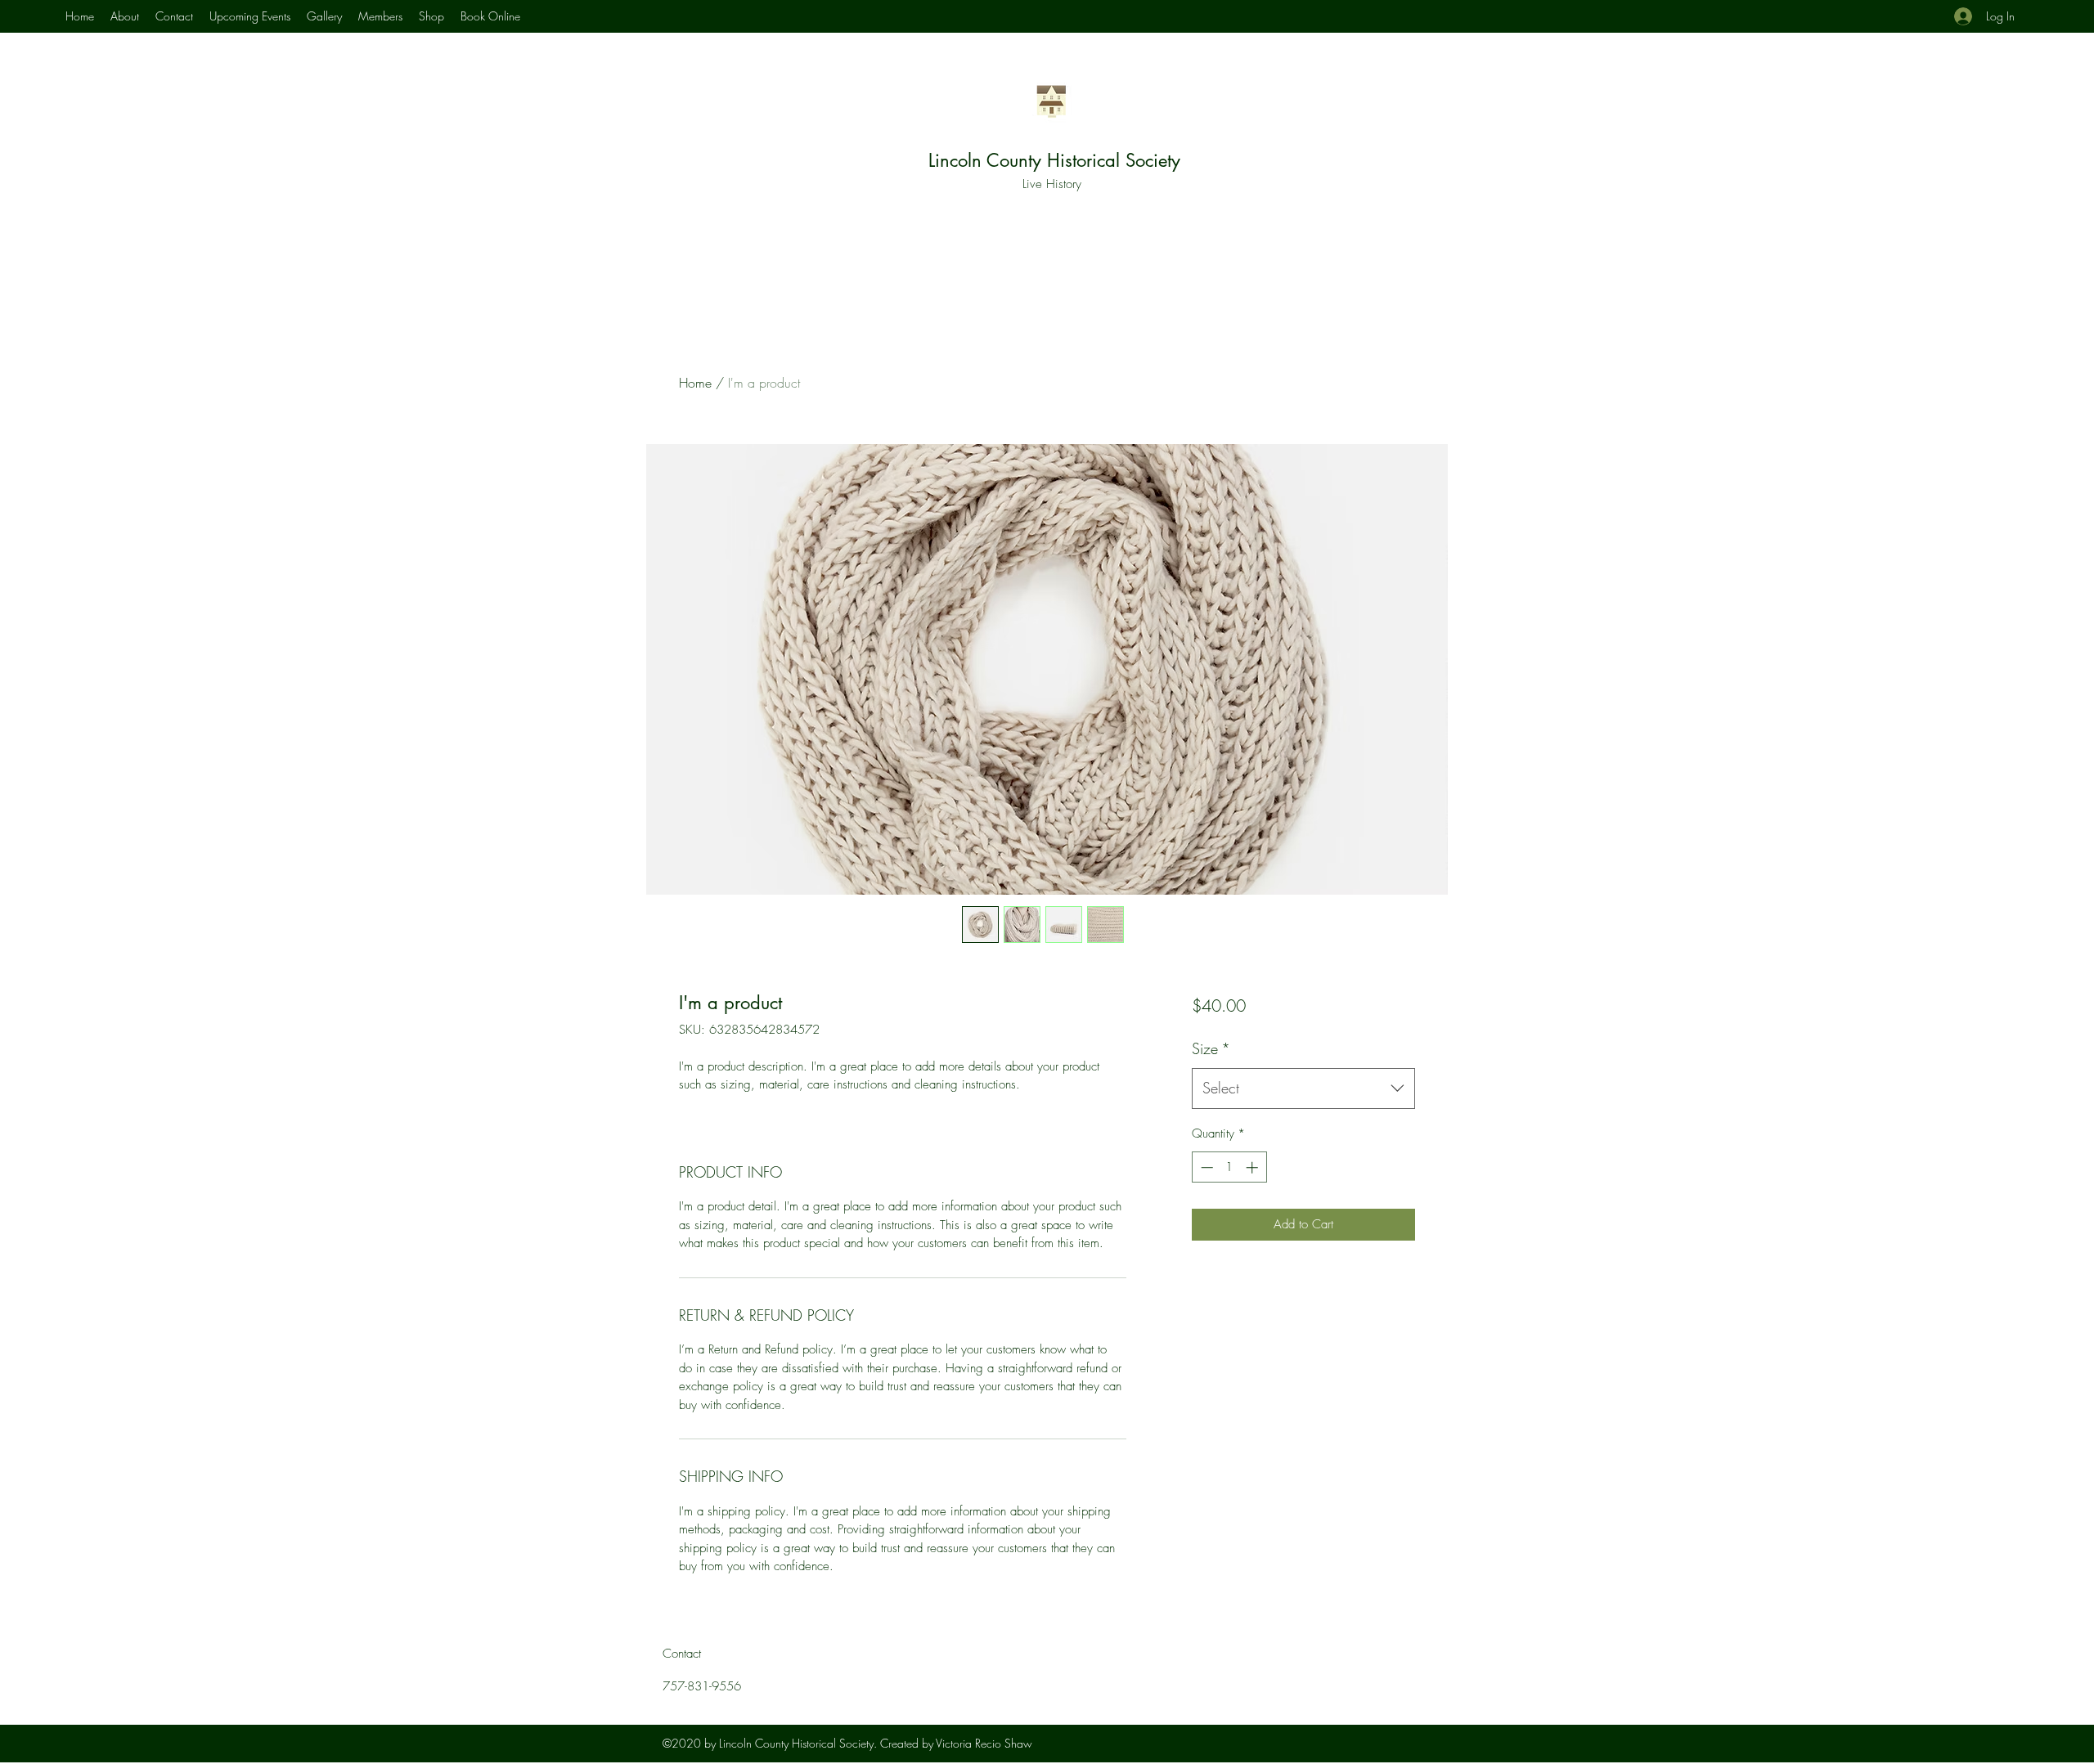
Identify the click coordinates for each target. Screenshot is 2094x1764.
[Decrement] (1205, 1167)
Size (1211, 1048)
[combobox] (1303, 1088)
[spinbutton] (1229, 1167)
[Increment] (1254, 1167)
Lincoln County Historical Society (1054, 160)
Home (695, 383)
